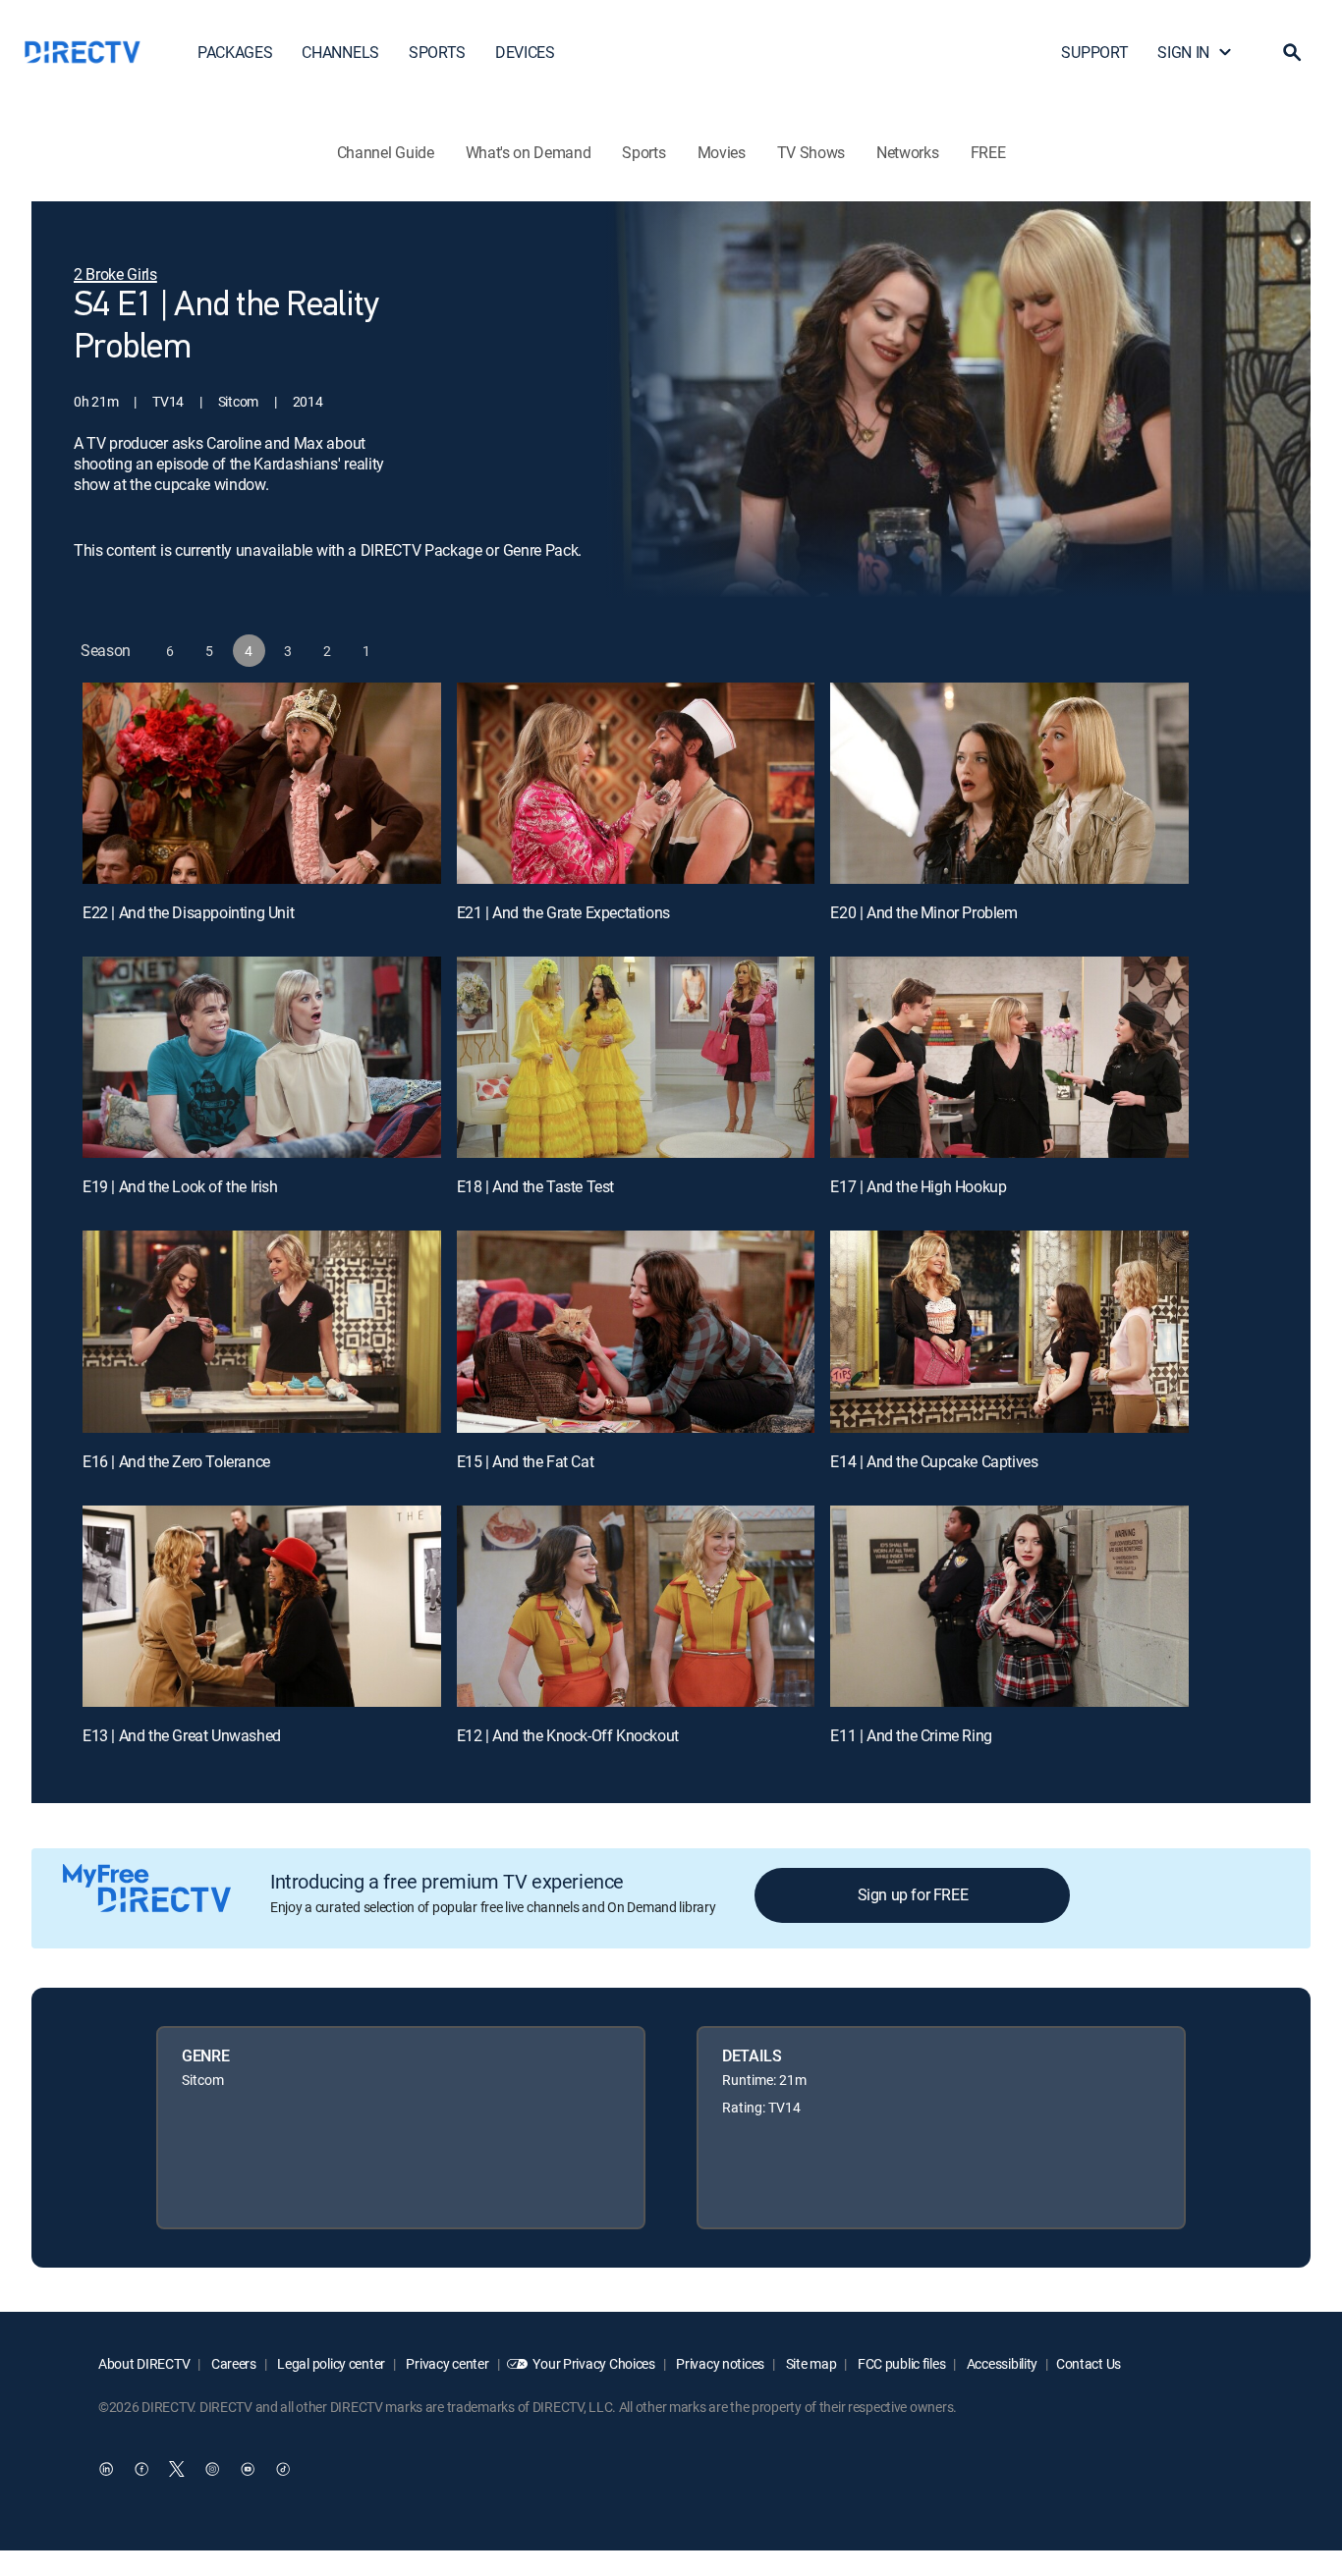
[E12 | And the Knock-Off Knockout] (636, 1606)
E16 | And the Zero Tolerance (176, 1461)
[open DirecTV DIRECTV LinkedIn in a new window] (106, 2469)
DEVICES (525, 52)
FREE (988, 152)
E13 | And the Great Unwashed (182, 1735)
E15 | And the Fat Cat (526, 1461)
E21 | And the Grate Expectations (563, 912)
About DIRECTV (144, 2363)
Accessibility (1001, 2363)
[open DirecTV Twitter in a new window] (177, 2469)
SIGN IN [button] (1183, 52)
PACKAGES (235, 52)
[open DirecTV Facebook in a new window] (141, 2469)
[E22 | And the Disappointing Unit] (262, 783)
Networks (907, 152)
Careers (232, 2363)
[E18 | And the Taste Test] (636, 1057)
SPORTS (437, 52)
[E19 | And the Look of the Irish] (262, 1057)
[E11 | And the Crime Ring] (1009, 1606)
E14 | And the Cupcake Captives (934, 1461)
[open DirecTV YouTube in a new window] (248, 2469)
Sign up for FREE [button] (913, 1894)
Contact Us (1089, 2363)
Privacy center (447, 2363)
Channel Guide (386, 152)
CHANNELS (340, 52)
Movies (722, 152)
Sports (643, 152)
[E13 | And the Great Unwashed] (262, 1606)
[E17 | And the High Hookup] (1009, 1057)
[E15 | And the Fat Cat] (636, 1331)
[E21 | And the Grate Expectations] (636, 783)
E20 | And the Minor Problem (923, 912)
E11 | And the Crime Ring (911, 1735)
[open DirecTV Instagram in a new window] (212, 2469)
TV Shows (811, 152)
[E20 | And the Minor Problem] (1009, 783)
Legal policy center (330, 2363)
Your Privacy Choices (593, 2363)
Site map (810, 2363)
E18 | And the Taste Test (535, 1186)
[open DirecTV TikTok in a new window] (283, 2469)
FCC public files (900, 2363)
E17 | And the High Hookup (918, 1186)
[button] (1292, 52)
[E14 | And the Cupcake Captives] (1009, 1331)
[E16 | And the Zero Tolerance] (262, 1331)
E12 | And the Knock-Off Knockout (568, 1735)
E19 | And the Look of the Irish (180, 1186)
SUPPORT (1094, 52)
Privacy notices (720, 2363)
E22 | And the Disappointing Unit (188, 912)
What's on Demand (529, 152)
